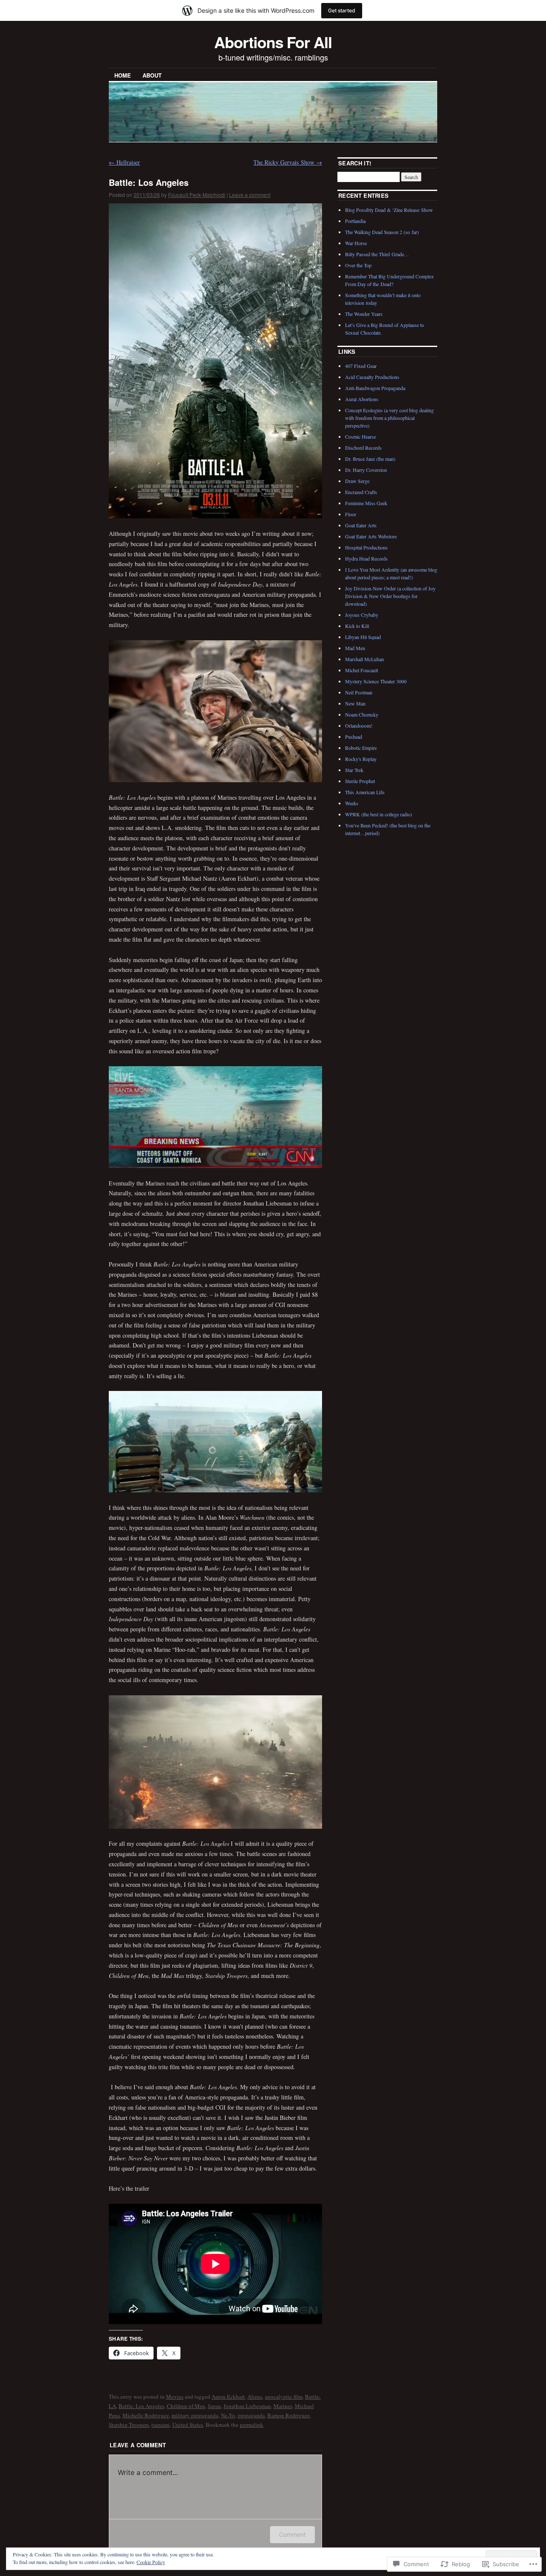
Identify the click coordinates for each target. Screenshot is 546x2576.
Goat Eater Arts (361, 525)
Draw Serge (357, 481)
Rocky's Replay (361, 759)
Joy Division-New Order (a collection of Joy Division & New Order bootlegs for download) (390, 596)
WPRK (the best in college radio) (379, 814)
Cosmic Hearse (360, 437)
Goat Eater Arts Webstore (371, 536)
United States (188, 2425)
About (152, 75)
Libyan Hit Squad (363, 637)
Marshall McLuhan (364, 659)
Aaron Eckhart (228, 2397)
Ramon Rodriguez (289, 2415)
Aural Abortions (362, 399)
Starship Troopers (129, 2425)
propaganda (251, 2415)
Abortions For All (273, 42)
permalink (251, 2425)
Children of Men (186, 2406)
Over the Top (358, 265)
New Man (355, 703)
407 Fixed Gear (361, 366)
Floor (351, 514)
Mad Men (355, 648)
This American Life (365, 792)
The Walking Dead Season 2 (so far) (382, 232)
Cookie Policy (151, 2562)
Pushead (354, 737)
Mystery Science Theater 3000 (376, 681)
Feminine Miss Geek (366, 503)
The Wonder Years (364, 314)
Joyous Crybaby (362, 615)
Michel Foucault (362, 670)
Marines (283, 2406)
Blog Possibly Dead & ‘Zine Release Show (389, 210)
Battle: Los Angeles (141, 2406)
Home (123, 75)
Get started (342, 10)
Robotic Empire (361, 748)
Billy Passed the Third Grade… (377, 254)
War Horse (356, 243)
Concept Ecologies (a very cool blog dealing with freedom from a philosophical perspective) (389, 418)
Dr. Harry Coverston (366, 470)
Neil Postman (359, 692)
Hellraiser (124, 162)
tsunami (161, 2425)
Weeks (352, 803)
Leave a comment (250, 195)
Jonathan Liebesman (247, 2406)
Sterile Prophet (360, 781)
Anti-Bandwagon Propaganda (375, 388)
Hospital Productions (366, 547)
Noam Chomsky (362, 714)
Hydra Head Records (366, 558)
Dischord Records (363, 448)
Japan (214, 2406)
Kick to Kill (357, 626)
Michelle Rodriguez (146, 2415)
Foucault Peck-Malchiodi (197, 195)
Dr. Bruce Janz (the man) (370, 459)
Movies (175, 2397)
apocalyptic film (284, 2397)
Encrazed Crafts (361, 492)
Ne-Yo (228, 2415)
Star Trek (354, 770)
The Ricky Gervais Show (288, 162)
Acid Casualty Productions (372, 377)
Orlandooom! (359, 726)
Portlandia (355, 221)
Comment (292, 2534)
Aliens (255, 2397)
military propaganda (195, 2415)
